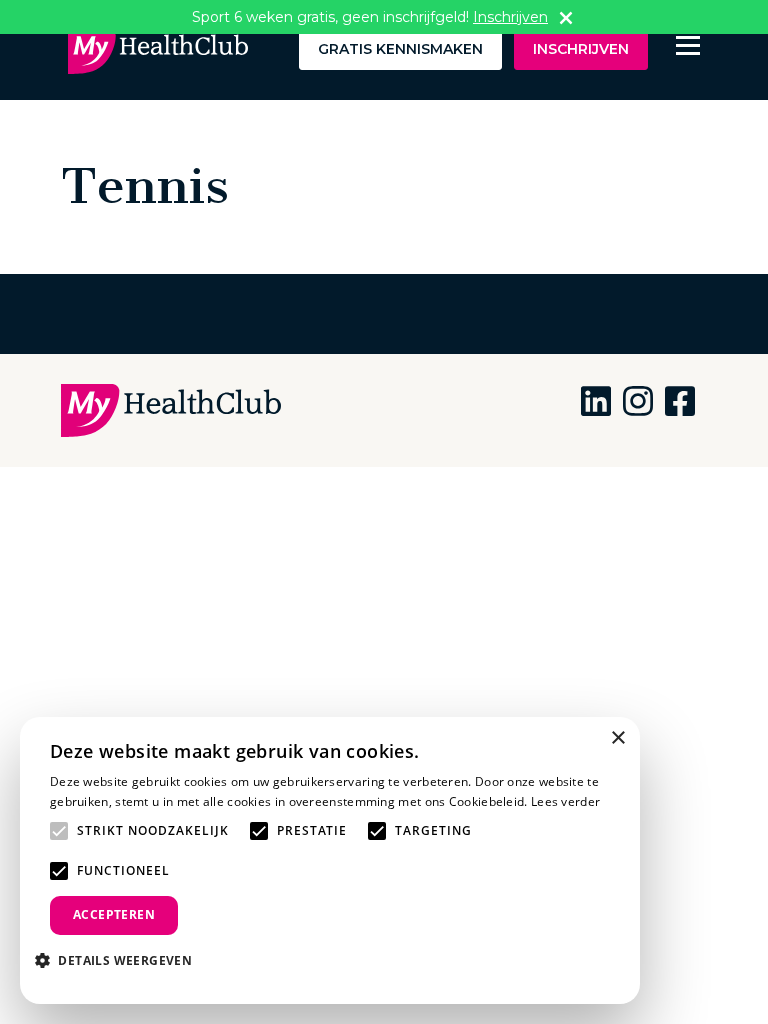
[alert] (330, 860)
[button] (121, 960)
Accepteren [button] (114, 914)
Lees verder (565, 801)
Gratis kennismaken (400, 49)
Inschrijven (581, 49)
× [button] (617, 738)
